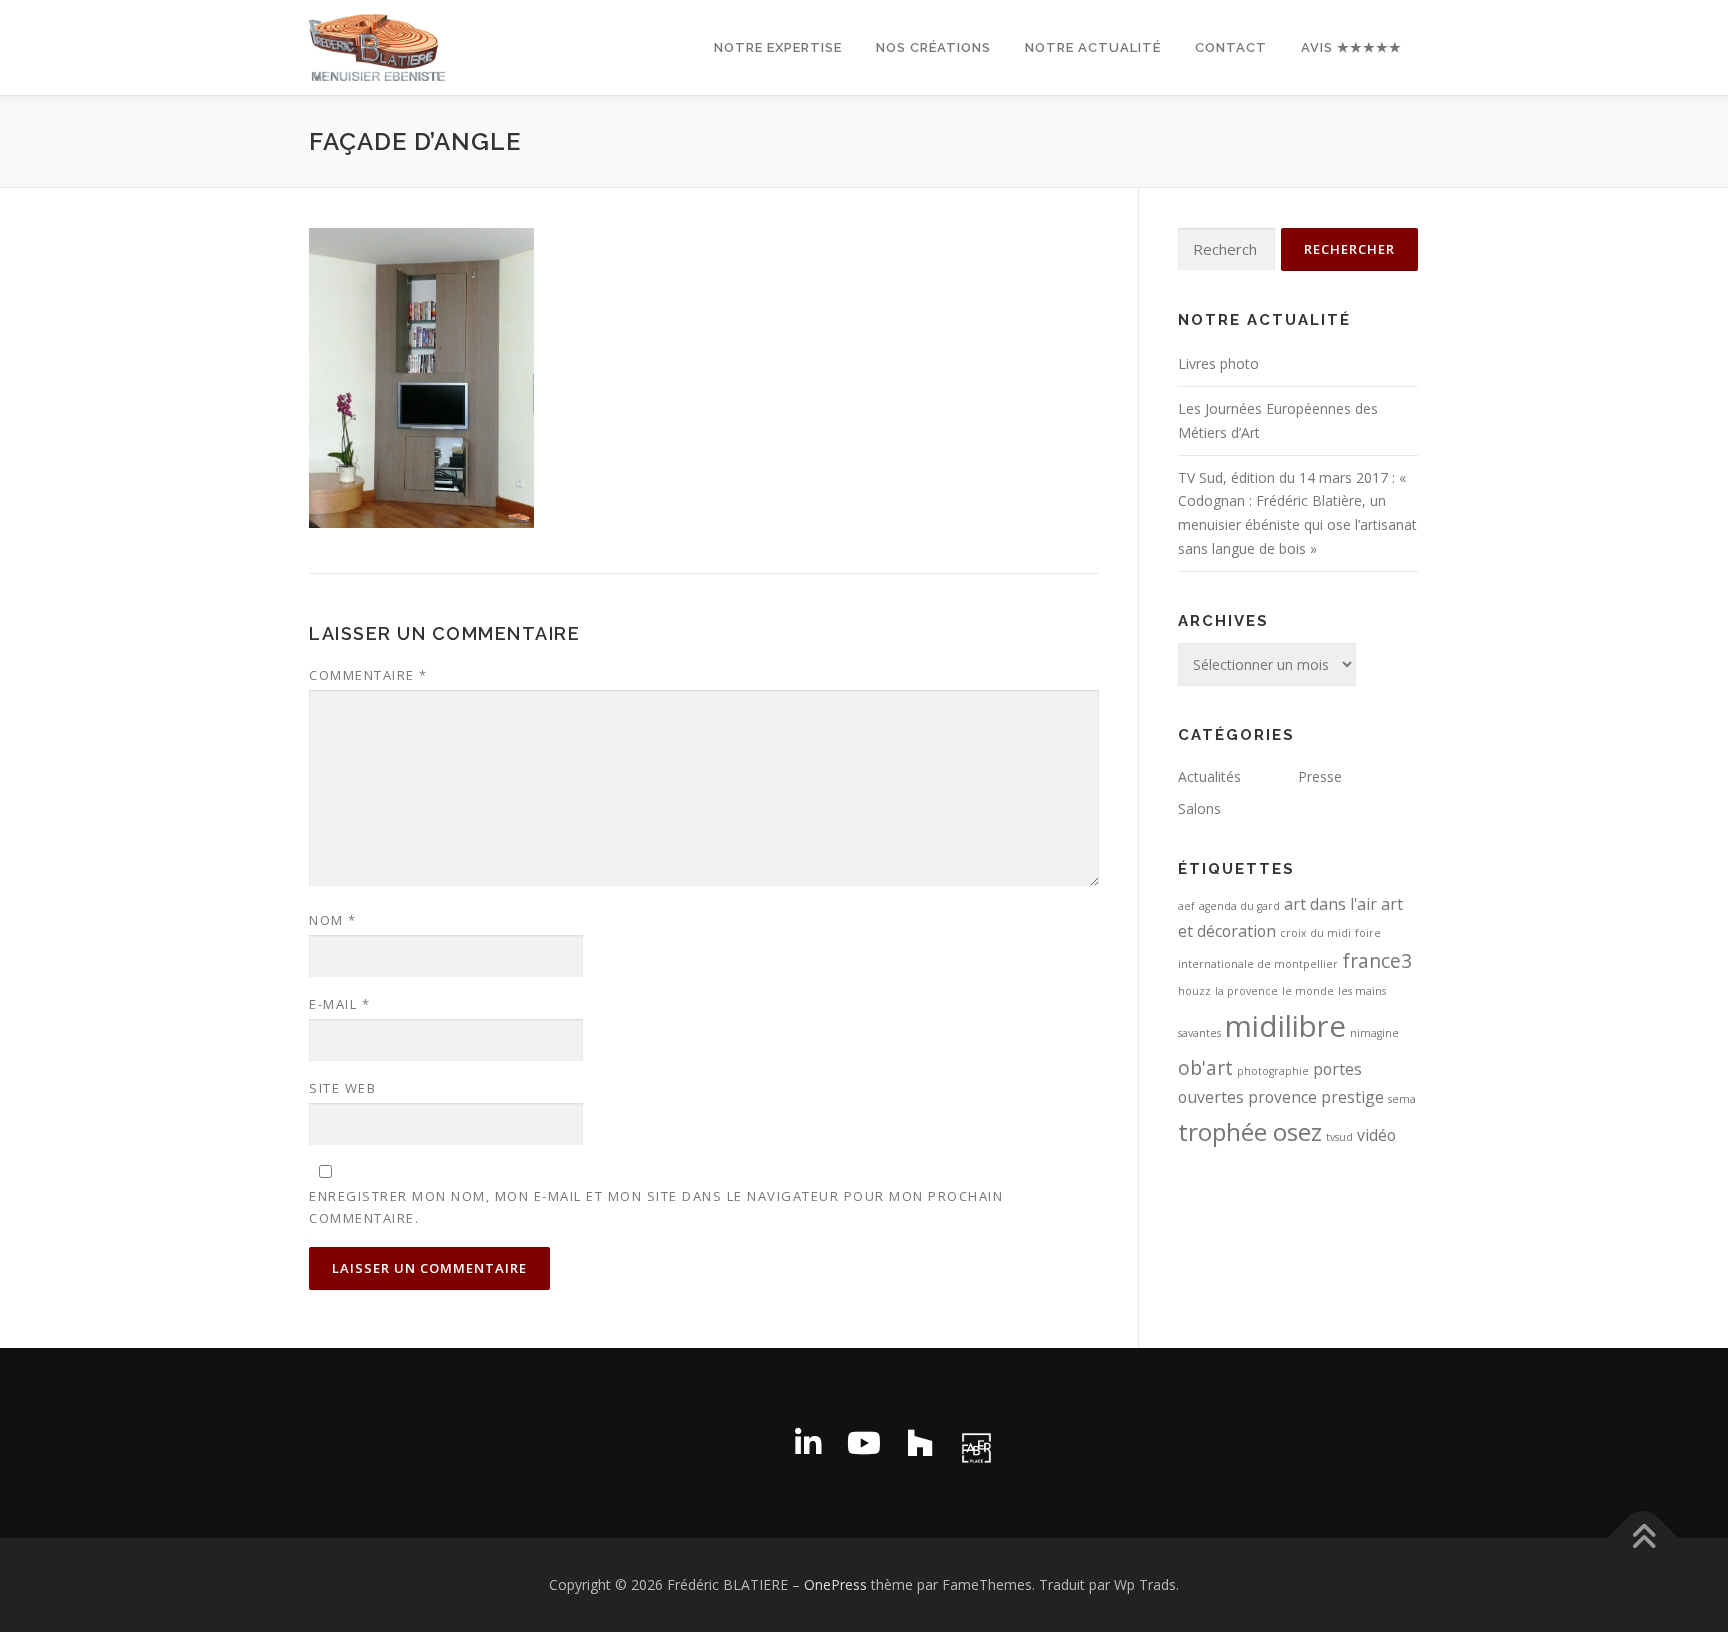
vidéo (1376, 1135)
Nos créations (933, 47)
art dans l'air (1330, 904)
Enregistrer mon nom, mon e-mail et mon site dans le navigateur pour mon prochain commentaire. (656, 1207)
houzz (1194, 991)
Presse (1320, 776)
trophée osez (1250, 1131)
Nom (333, 920)
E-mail (339, 1004)
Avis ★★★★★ (1351, 47)
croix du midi (1315, 933)
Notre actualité (1093, 47)
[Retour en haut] (1643, 1538)
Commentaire (368, 675)
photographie (1273, 1071)
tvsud (1339, 1137)
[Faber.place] (976, 1443)
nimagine (1374, 1033)
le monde (1308, 991)
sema (1402, 1099)
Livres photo (1218, 363)
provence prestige (1316, 1097)
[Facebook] (752, 1443)
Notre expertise (778, 47)
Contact (1231, 47)
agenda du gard (1239, 906)
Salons (1199, 808)
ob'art (1205, 1067)
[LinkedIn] (808, 1443)
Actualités (1209, 776)
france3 (1377, 960)
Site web (342, 1088)
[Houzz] (920, 1443)
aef (1186, 906)
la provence (1246, 991)
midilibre (1285, 1026)
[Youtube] (864, 1443)
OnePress (835, 1584)
